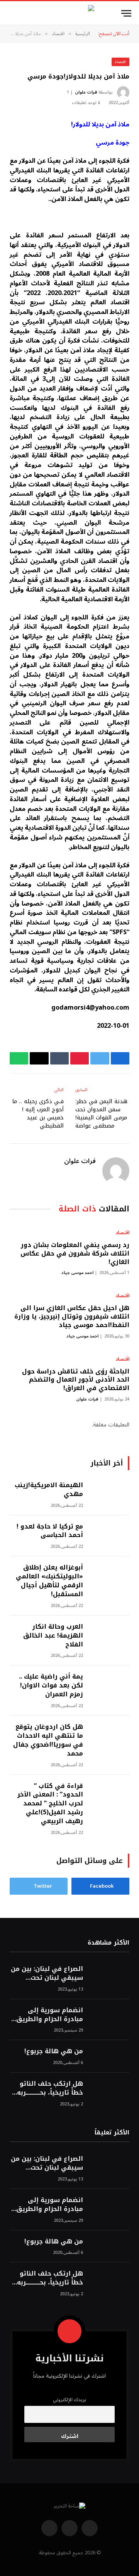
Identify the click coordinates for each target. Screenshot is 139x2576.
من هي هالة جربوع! (54, 2051)
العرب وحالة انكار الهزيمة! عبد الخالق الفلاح (53, 1635)
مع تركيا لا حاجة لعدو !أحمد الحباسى (50, 1531)
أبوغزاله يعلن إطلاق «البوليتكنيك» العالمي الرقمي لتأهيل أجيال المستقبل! (49, 1581)
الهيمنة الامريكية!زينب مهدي (49, 1489)
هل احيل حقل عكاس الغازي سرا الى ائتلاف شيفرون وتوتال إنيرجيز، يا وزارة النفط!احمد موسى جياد (72, 1316)
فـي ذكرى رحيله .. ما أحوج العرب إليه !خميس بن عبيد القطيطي (38, 1114)
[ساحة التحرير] (69, 13)
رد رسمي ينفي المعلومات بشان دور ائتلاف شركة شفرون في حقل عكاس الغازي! (75, 1253)
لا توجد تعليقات (86, 103)
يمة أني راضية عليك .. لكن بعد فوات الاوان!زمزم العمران (51, 1685)
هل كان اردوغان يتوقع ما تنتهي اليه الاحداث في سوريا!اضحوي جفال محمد (47, 1740)
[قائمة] (126, 13)
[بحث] (8, 13)
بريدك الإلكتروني (69, 2400)
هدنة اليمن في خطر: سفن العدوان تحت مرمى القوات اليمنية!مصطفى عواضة (101, 1114)
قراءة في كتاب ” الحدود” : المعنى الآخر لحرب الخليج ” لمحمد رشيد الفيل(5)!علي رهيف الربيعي (50, 1804)
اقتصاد (120, 62)
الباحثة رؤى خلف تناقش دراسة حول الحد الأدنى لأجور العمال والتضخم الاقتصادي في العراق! (76, 1380)
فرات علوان (86, 92)
